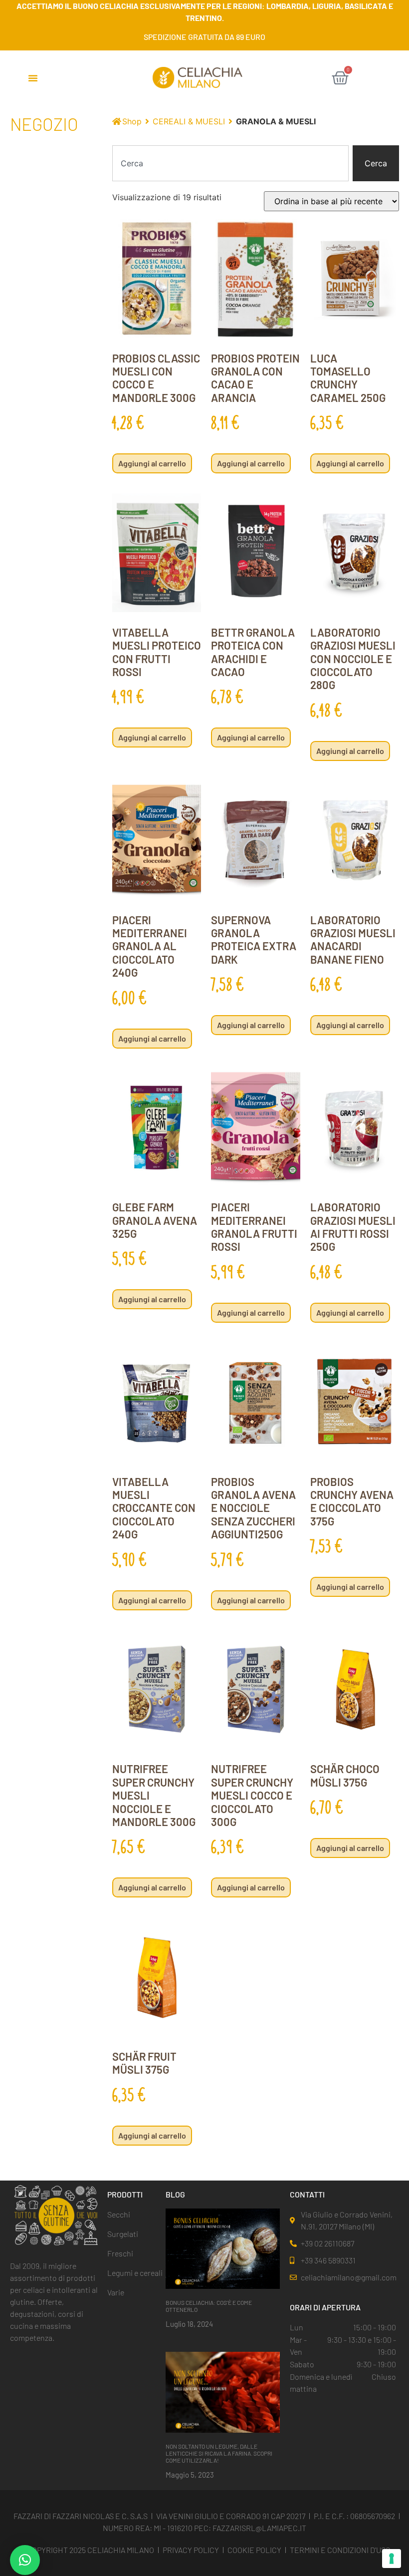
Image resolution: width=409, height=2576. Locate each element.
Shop (132, 121)
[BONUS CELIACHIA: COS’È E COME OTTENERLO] (223, 2248)
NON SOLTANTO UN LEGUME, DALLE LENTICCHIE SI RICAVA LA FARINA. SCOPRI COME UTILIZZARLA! (219, 2453)
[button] (33, 78)
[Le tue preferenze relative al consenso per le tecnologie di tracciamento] (392, 2559)
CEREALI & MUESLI (189, 121)
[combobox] (230, 163)
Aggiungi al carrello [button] (152, 463)
